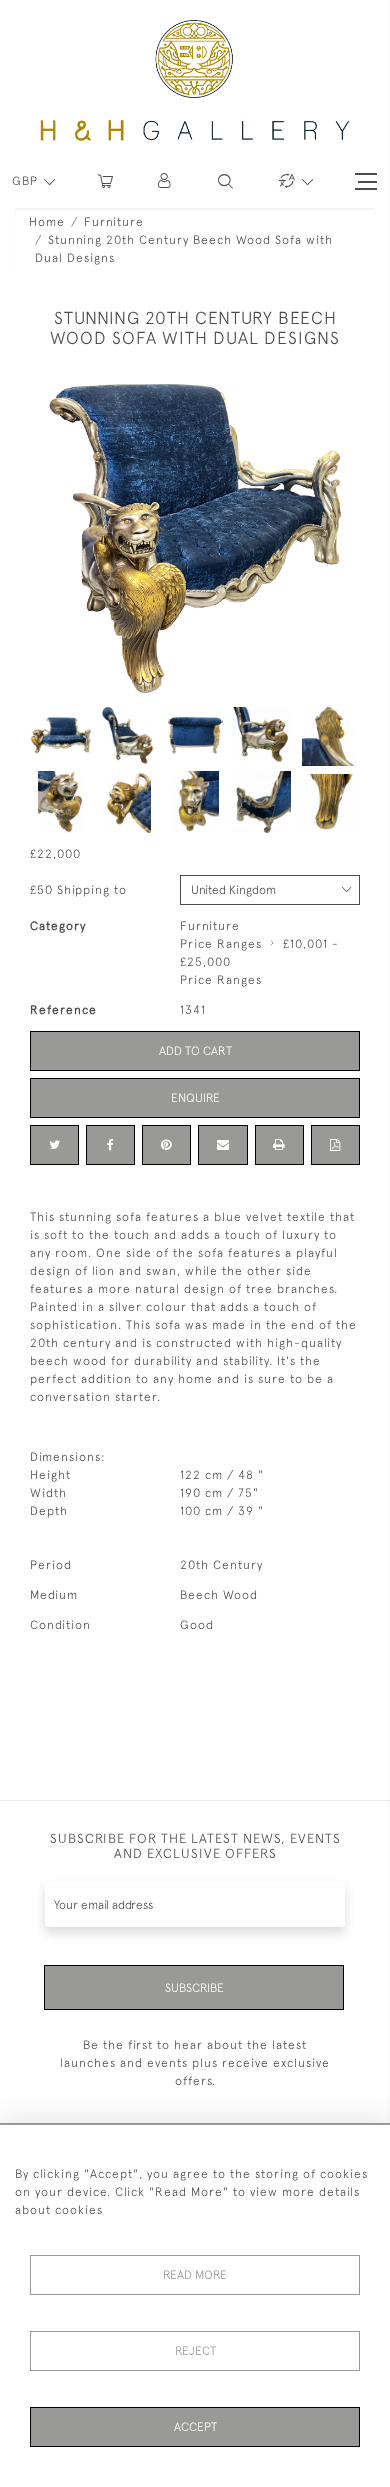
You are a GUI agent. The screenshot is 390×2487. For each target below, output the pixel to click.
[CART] (105, 181)
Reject (195, 2351)
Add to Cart (195, 1051)
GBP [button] (27, 181)
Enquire (195, 1098)
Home (47, 222)
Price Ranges (221, 944)
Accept (195, 2427)
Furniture (114, 222)
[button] (165, 181)
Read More (195, 2275)
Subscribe (194, 1988)
